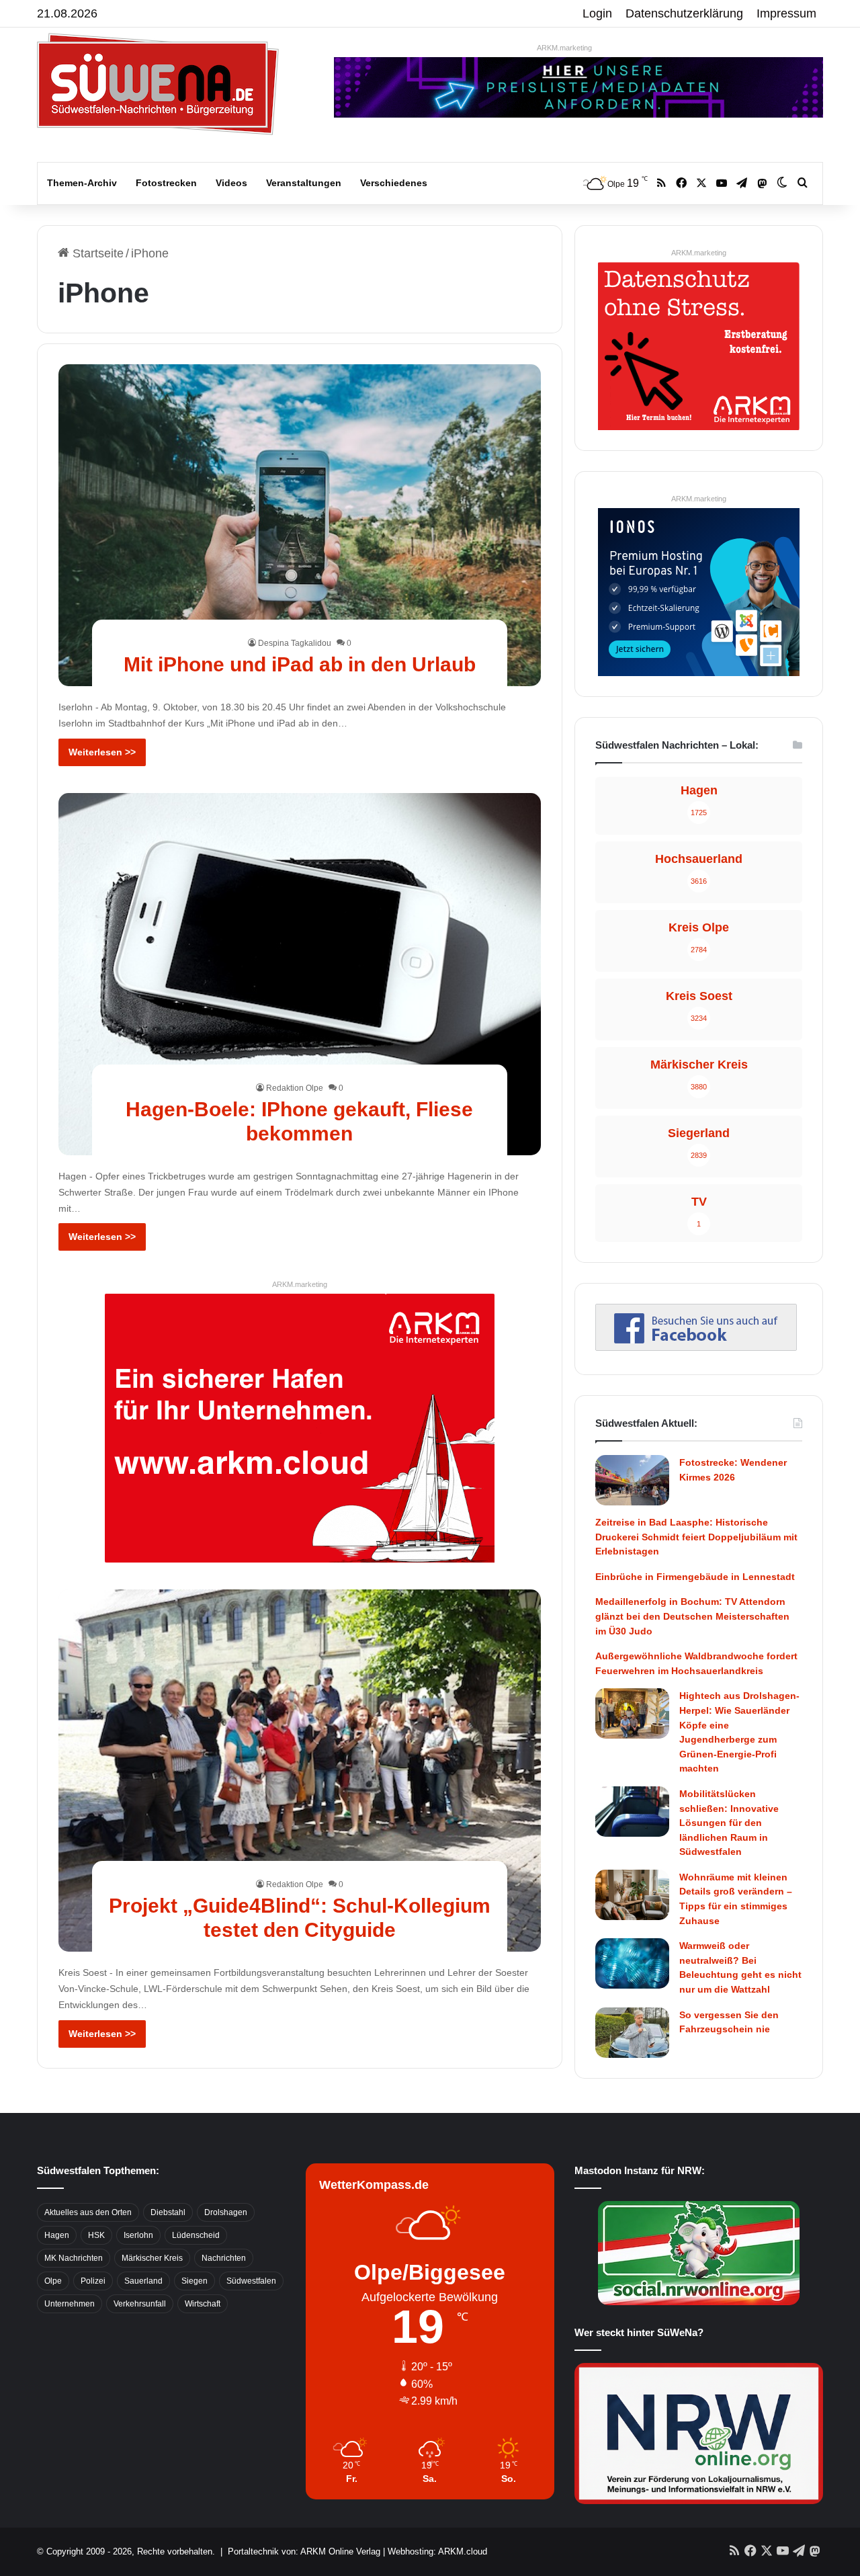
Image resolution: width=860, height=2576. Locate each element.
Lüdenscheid (196, 2235)
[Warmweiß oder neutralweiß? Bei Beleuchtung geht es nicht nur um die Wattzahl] (632, 1963)
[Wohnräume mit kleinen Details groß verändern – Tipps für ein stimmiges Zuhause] (632, 1895)
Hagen (57, 2235)
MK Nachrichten (74, 2258)
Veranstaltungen (304, 183)
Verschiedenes (394, 183)
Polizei (93, 2281)
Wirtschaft (203, 2304)
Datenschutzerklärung (684, 13)
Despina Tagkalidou (295, 643)
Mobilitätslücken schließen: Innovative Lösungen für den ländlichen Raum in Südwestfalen (729, 1823)
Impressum (786, 13)
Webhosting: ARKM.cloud (437, 2551)
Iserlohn (138, 2235)
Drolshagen (226, 2212)
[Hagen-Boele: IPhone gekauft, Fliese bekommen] (300, 974)
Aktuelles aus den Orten (88, 2212)
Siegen (195, 2281)
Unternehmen (70, 2304)
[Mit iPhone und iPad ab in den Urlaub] (300, 525)
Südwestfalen (251, 2281)
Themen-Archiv (82, 183)
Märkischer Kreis (152, 2258)
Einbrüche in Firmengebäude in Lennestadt (695, 1577)
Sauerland (143, 2281)
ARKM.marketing (564, 48)
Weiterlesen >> (102, 752)
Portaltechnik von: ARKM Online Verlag (304, 2551)
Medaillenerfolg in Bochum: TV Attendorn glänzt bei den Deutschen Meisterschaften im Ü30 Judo (692, 1616)
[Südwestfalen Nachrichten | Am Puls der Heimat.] (158, 84)
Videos (231, 183)
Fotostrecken (166, 183)
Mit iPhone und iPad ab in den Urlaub (300, 664)
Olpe (53, 2281)
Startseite (96, 253)
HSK (96, 2235)
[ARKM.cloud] (300, 1427)
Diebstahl (168, 2212)
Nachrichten (224, 2258)
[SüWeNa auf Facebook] (696, 1347)
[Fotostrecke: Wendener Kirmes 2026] (632, 1480)
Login (597, 13)
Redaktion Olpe (295, 1088)
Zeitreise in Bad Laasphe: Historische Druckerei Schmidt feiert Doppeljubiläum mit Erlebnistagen (696, 1537)
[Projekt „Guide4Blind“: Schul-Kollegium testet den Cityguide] (300, 1771)
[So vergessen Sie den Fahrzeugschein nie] (632, 2033)
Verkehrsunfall (140, 2304)
